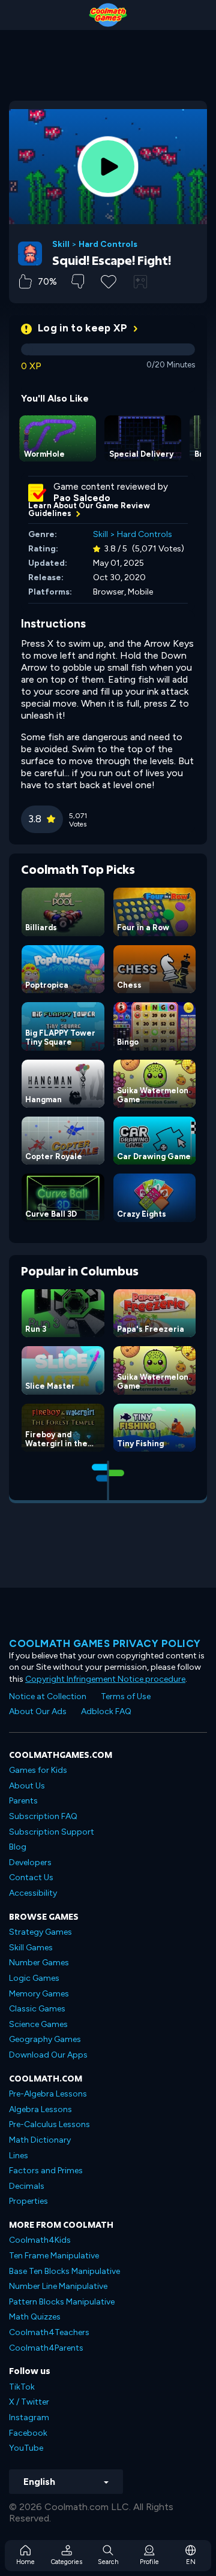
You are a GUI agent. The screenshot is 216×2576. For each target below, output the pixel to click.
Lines (19, 2156)
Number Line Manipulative (58, 2286)
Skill (61, 245)
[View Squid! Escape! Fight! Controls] (140, 282)
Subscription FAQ (43, 1816)
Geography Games (45, 2039)
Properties (28, 2201)
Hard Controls (108, 245)
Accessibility (33, 1893)
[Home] (108, 15)
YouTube (26, 2448)
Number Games (39, 1963)
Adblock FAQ (106, 1711)
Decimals (27, 2186)
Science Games (38, 2024)
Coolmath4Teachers (49, 2332)
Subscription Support (52, 1832)
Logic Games (34, 1978)
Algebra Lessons (40, 2109)
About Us (27, 1786)
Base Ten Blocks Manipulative (64, 2271)
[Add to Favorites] (109, 280)
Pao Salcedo (82, 498)
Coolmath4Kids (40, 2240)
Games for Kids (38, 1770)
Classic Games (37, 2009)
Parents (23, 1801)
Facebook (28, 2433)
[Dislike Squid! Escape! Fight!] (78, 281)
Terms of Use (126, 1696)
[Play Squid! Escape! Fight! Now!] (108, 167)
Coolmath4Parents (46, 2348)
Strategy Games (40, 1932)
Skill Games (31, 1948)
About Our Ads (38, 1711)
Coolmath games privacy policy (105, 1643)
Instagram (29, 2417)
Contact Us (31, 1877)
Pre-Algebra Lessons (48, 2094)
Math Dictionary (40, 2140)
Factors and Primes (46, 2171)
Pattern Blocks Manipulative (62, 2302)
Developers (30, 1862)
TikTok (22, 2387)
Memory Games (39, 1994)
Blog (18, 1847)
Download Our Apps (48, 2055)
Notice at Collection (48, 1696)
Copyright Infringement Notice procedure (105, 1679)
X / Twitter (29, 2402)
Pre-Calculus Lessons (49, 2124)
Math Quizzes (35, 2317)
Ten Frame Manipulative (54, 2256)
